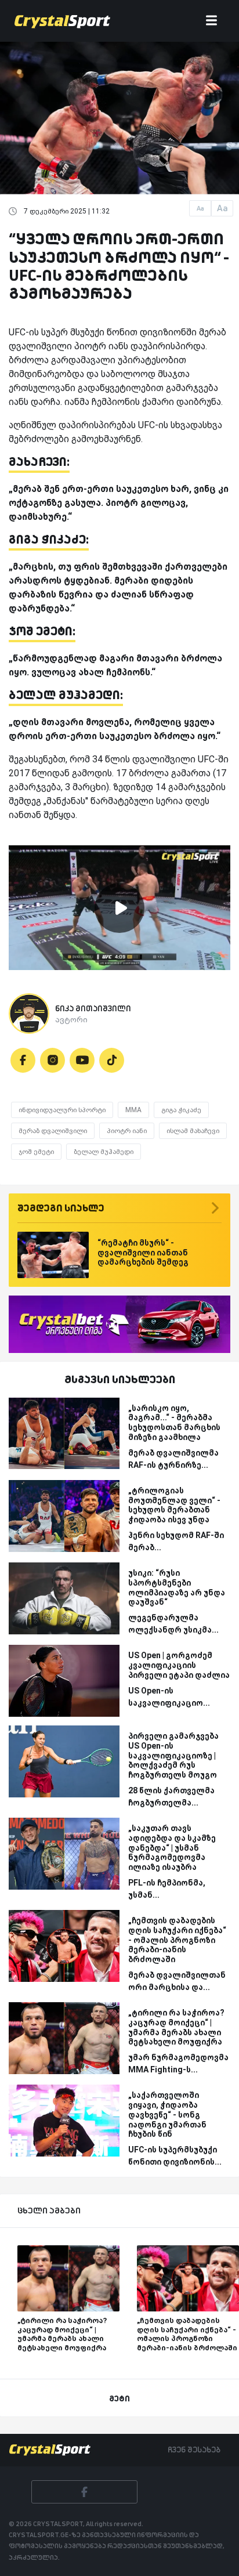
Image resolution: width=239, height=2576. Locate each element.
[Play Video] (119, 908)
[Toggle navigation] (211, 21)
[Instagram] (52, 1060)
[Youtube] (82, 1060)
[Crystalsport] (62, 21)
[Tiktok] (112, 1060)
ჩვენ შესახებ (194, 2450)
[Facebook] (23, 1060)
